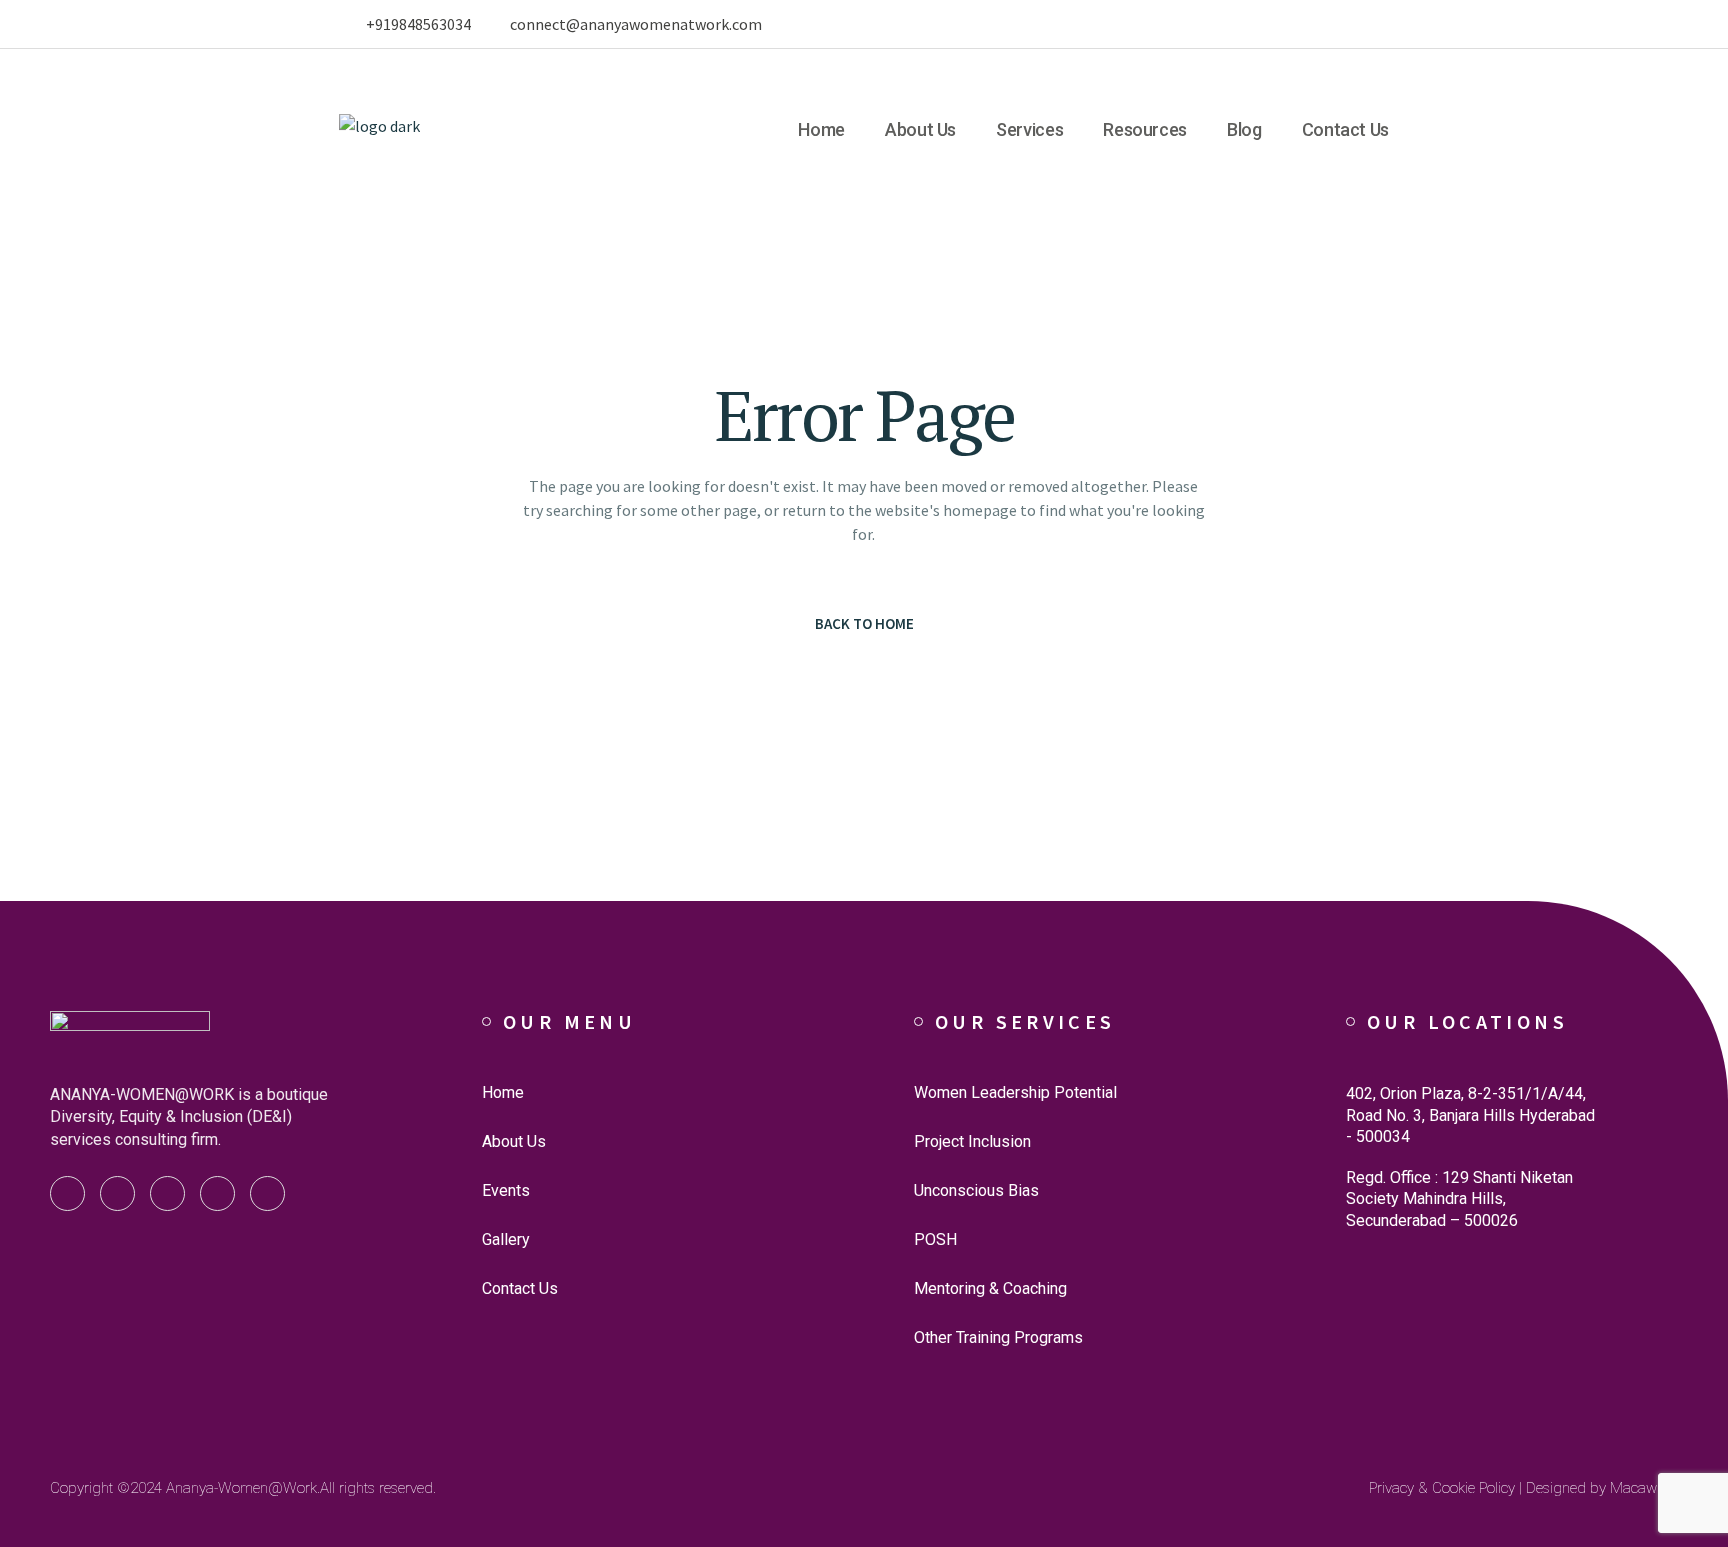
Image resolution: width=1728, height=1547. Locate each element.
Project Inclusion (972, 1141)
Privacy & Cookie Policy (1442, 1488)
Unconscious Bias (976, 1190)
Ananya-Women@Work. (243, 1488)
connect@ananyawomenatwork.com (636, 24)
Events (506, 1190)
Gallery (506, 1239)
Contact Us (520, 1288)
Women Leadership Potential (1015, 1092)
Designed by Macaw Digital (1613, 1488)
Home (503, 1092)
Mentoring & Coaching (990, 1288)
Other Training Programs (998, 1337)
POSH (935, 1239)
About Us (514, 1141)
